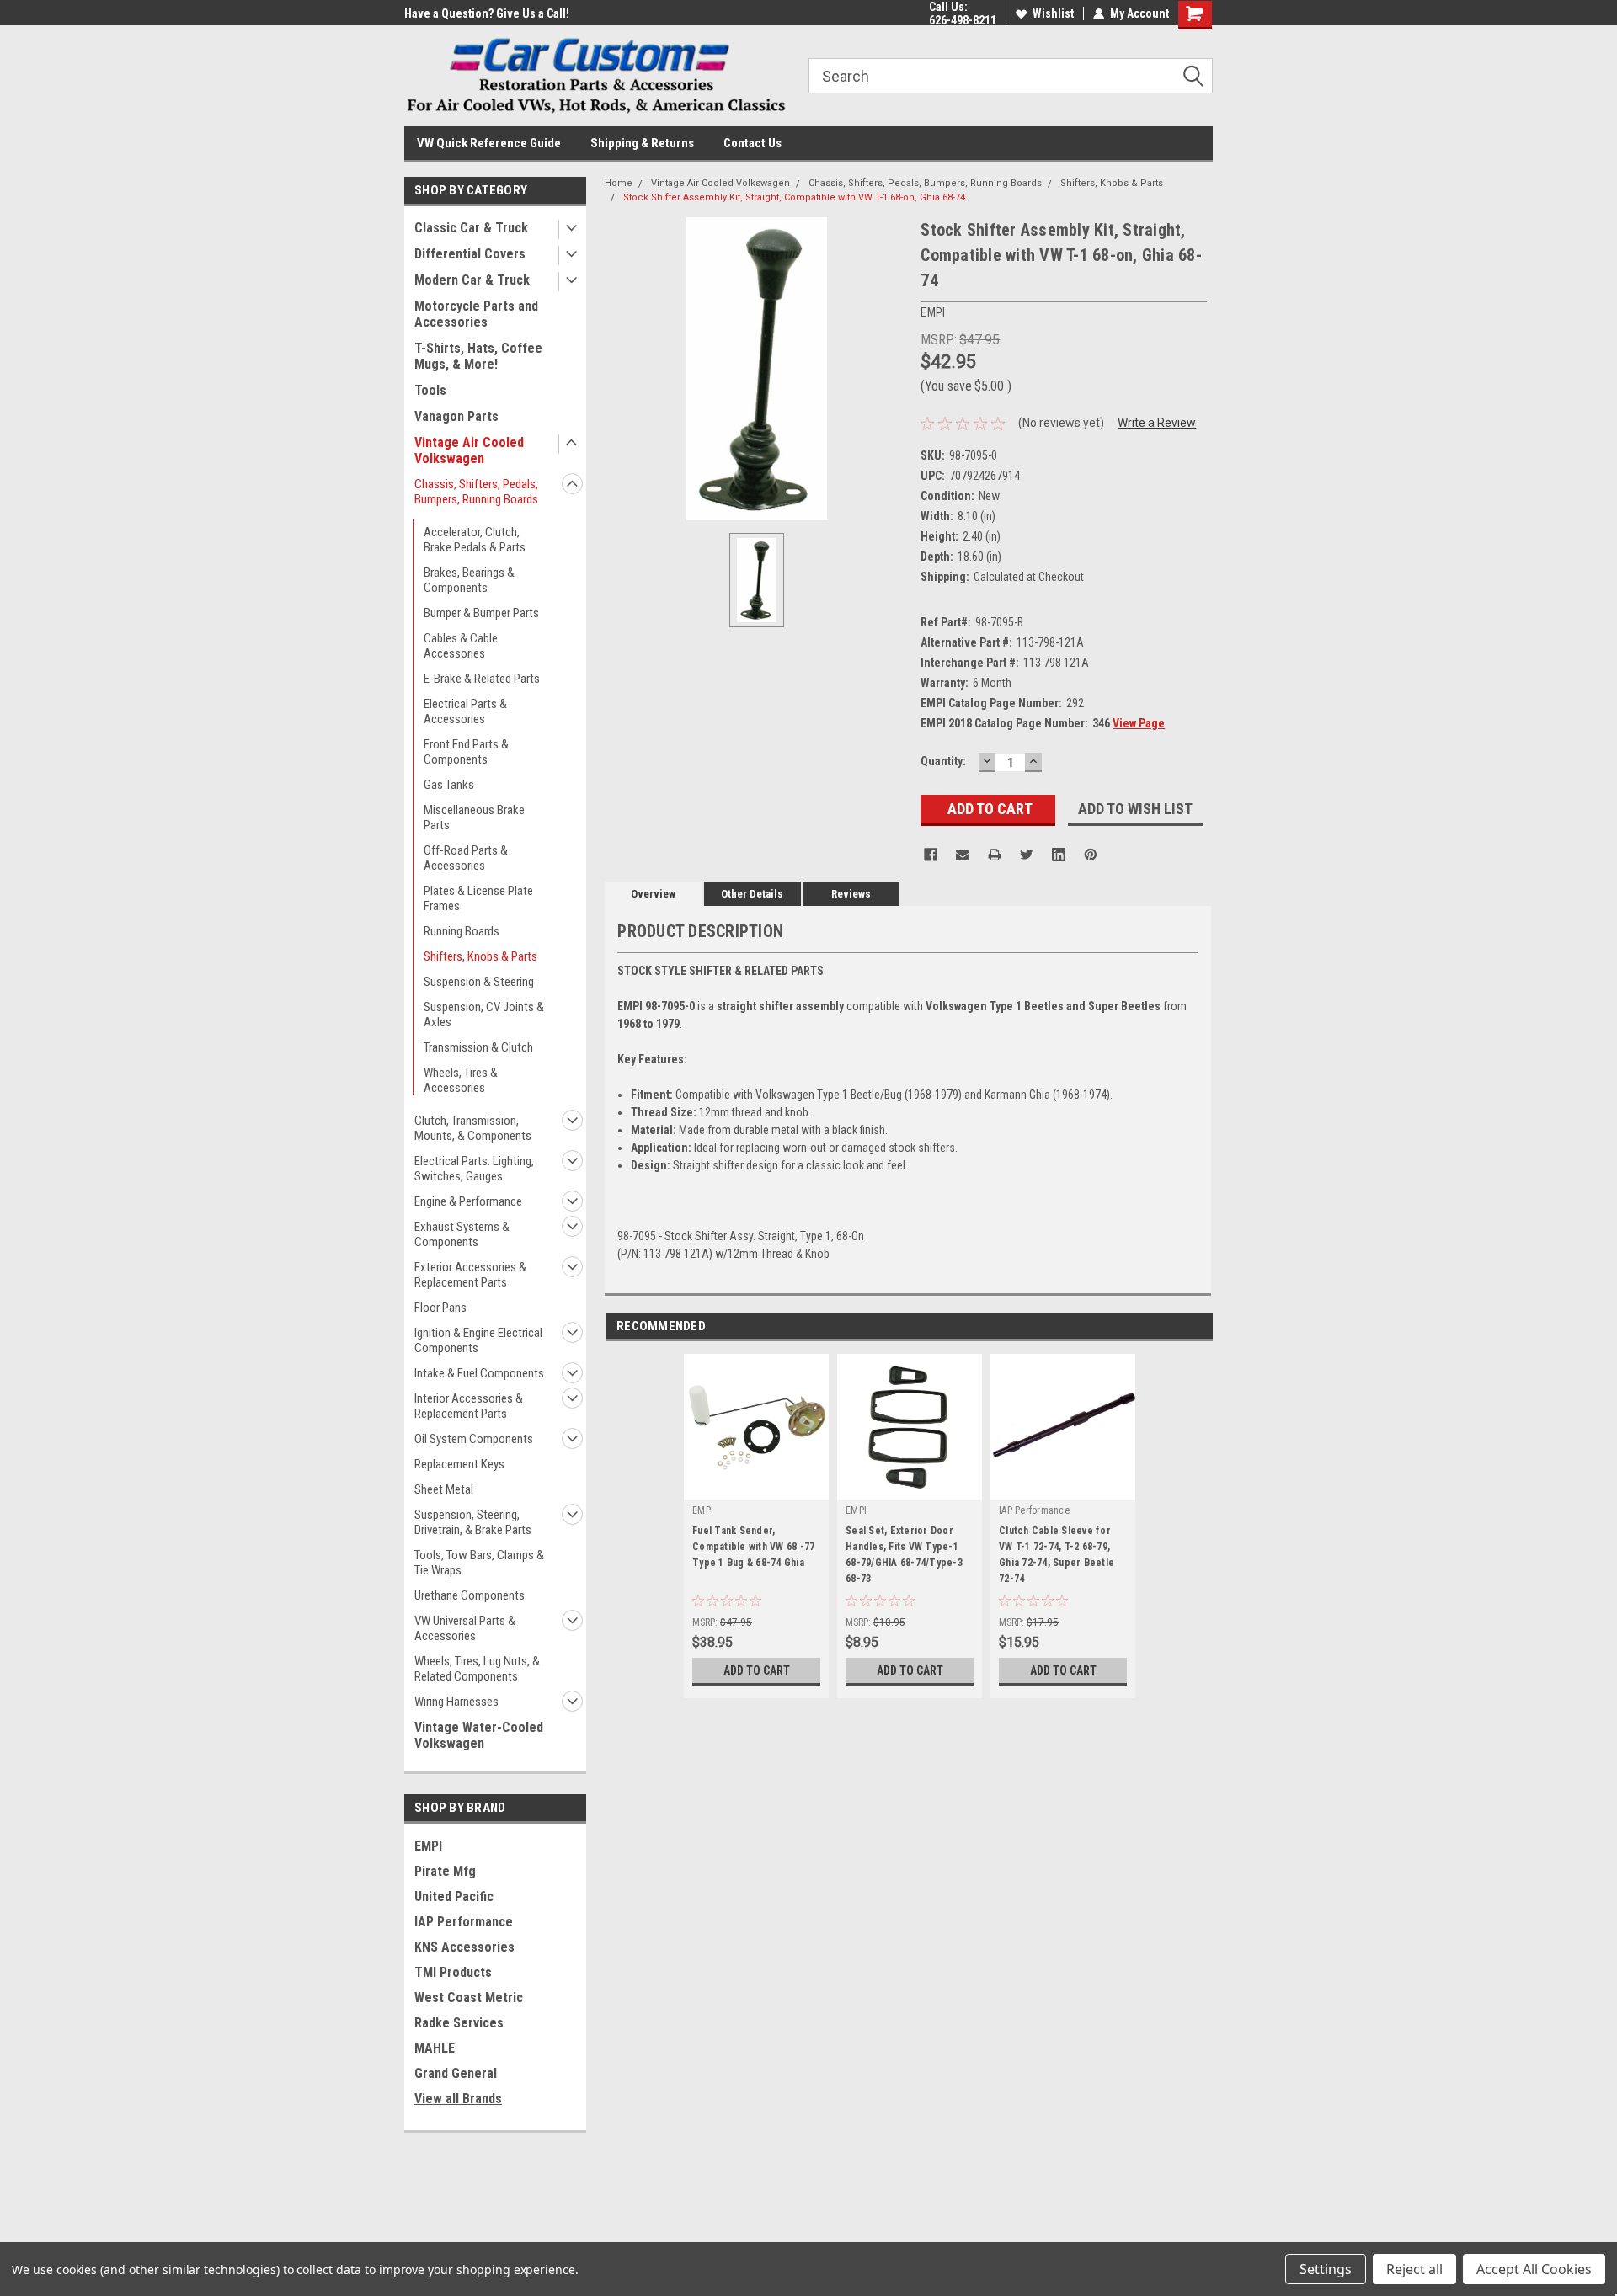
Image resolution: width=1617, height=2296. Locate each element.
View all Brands (458, 2099)
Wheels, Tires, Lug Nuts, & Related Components (477, 1669)
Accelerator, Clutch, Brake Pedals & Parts (475, 540)
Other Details (752, 894)
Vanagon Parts (456, 416)
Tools (430, 390)
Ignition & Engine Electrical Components (478, 1340)
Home (619, 183)
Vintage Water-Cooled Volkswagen (479, 1735)
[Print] (995, 855)
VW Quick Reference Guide (489, 143)
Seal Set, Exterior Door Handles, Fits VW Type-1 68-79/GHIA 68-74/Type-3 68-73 (904, 1555)
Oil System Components (474, 1439)
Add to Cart (757, 1670)
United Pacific (454, 1896)
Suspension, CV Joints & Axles (484, 1015)
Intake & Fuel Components (479, 1373)
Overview (653, 894)
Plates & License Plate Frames (478, 898)
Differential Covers (470, 254)
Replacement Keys (459, 1464)
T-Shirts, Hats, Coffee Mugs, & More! (478, 356)
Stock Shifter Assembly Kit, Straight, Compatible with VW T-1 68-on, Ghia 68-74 (794, 197)
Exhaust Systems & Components (462, 1234)
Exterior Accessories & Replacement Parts (470, 1275)
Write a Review (1157, 423)
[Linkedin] (1059, 855)
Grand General (456, 2073)
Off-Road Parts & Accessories (466, 858)
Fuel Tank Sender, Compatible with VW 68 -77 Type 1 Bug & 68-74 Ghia (753, 1547)
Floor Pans (440, 1308)
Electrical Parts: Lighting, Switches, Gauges (474, 1169)
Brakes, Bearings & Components (469, 580)
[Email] (963, 855)
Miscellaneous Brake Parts (474, 818)
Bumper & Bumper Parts (481, 613)
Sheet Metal (444, 1489)
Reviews (851, 894)
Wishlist (1053, 13)
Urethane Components (470, 1595)
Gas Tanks (449, 785)
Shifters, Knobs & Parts (480, 956)
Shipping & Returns (642, 143)
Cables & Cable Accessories (461, 646)
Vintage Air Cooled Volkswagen (469, 450)
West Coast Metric (469, 1998)
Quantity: (943, 761)
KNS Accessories (464, 1947)
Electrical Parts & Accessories (465, 711)
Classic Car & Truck (471, 228)
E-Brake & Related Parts (482, 679)
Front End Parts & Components (466, 752)
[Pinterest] (1091, 855)
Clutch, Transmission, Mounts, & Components (473, 1128)
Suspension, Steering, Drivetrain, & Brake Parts (473, 1522)
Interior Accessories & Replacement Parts (469, 1406)
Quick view (756, 1487)
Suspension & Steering (479, 982)
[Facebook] (931, 855)
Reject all (1414, 2269)
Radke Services (459, 2023)
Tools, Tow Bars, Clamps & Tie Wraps (479, 1563)
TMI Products (453, 1972)
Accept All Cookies (1534, 2269)
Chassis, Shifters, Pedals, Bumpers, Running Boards (476, 492)
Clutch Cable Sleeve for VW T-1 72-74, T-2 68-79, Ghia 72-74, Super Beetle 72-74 (1057, 1555)
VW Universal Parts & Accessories (465, 1628)
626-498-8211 (963, 20)
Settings (1326, 2269)
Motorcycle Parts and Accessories (476, 314)
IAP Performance (464, 1922)
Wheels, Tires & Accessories (461, 1080)
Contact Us (752, 143)
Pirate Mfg (445, 1871)
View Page (1139, 723)
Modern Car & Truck (472, 280)
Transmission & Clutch (478, 1047)
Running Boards (462, 931)
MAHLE (435, 2048)
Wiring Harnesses (456, 1702)
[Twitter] (1027, 855)
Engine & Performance (468, 1201)
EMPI (428, 1846)
